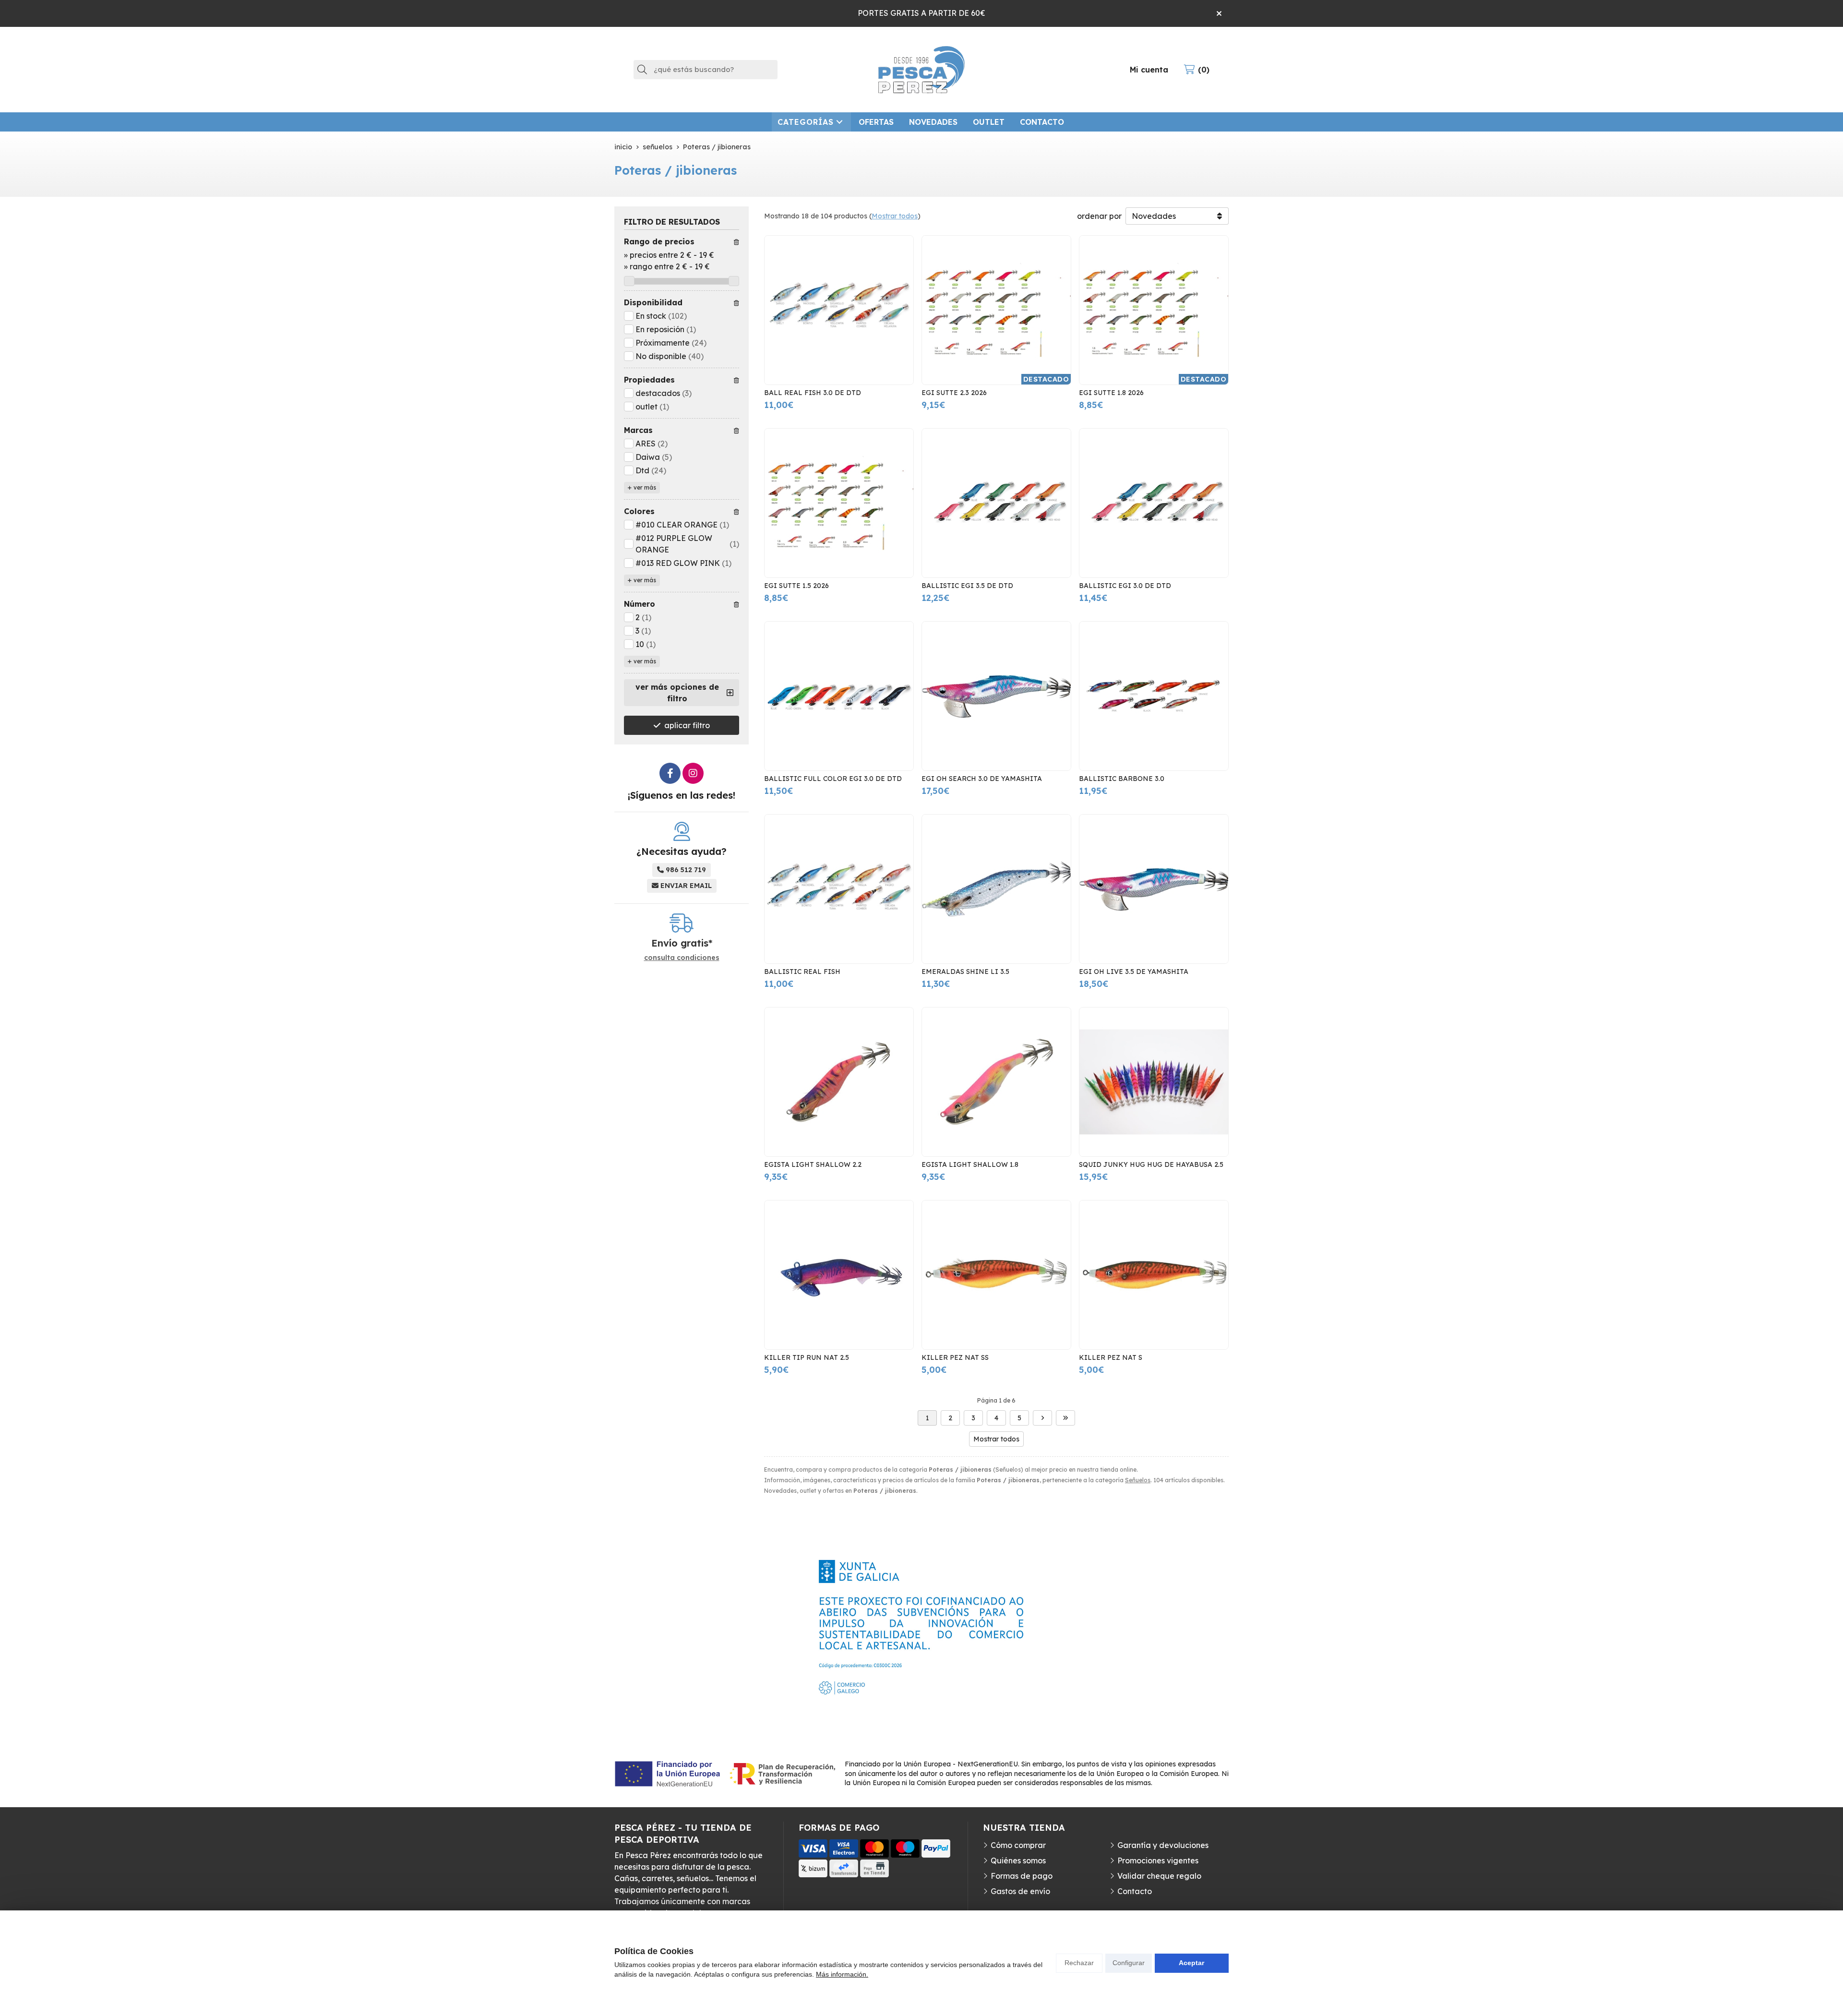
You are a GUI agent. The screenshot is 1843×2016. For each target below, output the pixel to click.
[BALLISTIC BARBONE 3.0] (1154, 696)
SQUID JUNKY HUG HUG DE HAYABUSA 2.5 (1151, 1164)
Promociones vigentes (1158, 1860)
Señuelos (1138, 1480)
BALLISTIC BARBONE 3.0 (1122, 779)
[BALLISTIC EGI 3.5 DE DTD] (996, 503)
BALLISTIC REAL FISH (802, 972)
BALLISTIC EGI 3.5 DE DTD (967, 586)
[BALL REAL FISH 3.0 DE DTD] (839, 310)
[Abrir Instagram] (693, 773)
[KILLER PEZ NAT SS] (996, 1275)
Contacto (1135, 1891)
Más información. (842, 1974)
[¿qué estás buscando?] (706, 69)
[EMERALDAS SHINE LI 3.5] (996, 889)
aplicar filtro (687, 725)
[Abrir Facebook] (670, 773)
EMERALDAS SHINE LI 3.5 (965, 972)
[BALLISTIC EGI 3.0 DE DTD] (1154, 503)
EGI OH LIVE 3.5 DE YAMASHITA (1134, 972)
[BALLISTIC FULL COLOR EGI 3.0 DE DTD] (839, 696)
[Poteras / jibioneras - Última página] (1065, 1418)
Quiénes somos (1018, 1860)
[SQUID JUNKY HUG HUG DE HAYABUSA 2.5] (1154, 1082)
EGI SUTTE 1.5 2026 (796, 586)
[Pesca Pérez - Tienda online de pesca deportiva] (921, 70)
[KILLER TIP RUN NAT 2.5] (839, 1275)
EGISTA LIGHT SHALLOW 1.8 (970, 1164)
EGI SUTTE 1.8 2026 (1111, 393)
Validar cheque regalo (1159, 1876)
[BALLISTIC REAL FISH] (839, 889)
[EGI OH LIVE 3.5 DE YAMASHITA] (1154, 889)
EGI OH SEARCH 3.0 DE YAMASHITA (982, 779)
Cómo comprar (1018, 1845)
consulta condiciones (682, 958)
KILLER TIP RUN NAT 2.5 (807, 1357)
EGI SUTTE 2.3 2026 (954, 393)
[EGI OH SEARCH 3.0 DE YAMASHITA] (996, 696)
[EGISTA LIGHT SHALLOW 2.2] (839, 1082)
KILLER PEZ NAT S (1111, 1357)
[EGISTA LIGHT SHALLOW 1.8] (996, 1082)
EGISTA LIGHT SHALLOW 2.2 (813, 1164)
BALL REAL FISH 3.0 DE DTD (813, 393)
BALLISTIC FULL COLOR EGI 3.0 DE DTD (833, 779)
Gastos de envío (1020, 1891)
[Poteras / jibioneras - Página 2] (1042, 1418)
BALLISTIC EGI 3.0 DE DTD (1125, 586)
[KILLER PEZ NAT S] (1154, 1275)
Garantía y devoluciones (1163, 1845)
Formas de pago (1022, 1876)
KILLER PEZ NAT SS (955, 1357)
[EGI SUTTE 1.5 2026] (839, 503)
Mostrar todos (895, 216)
